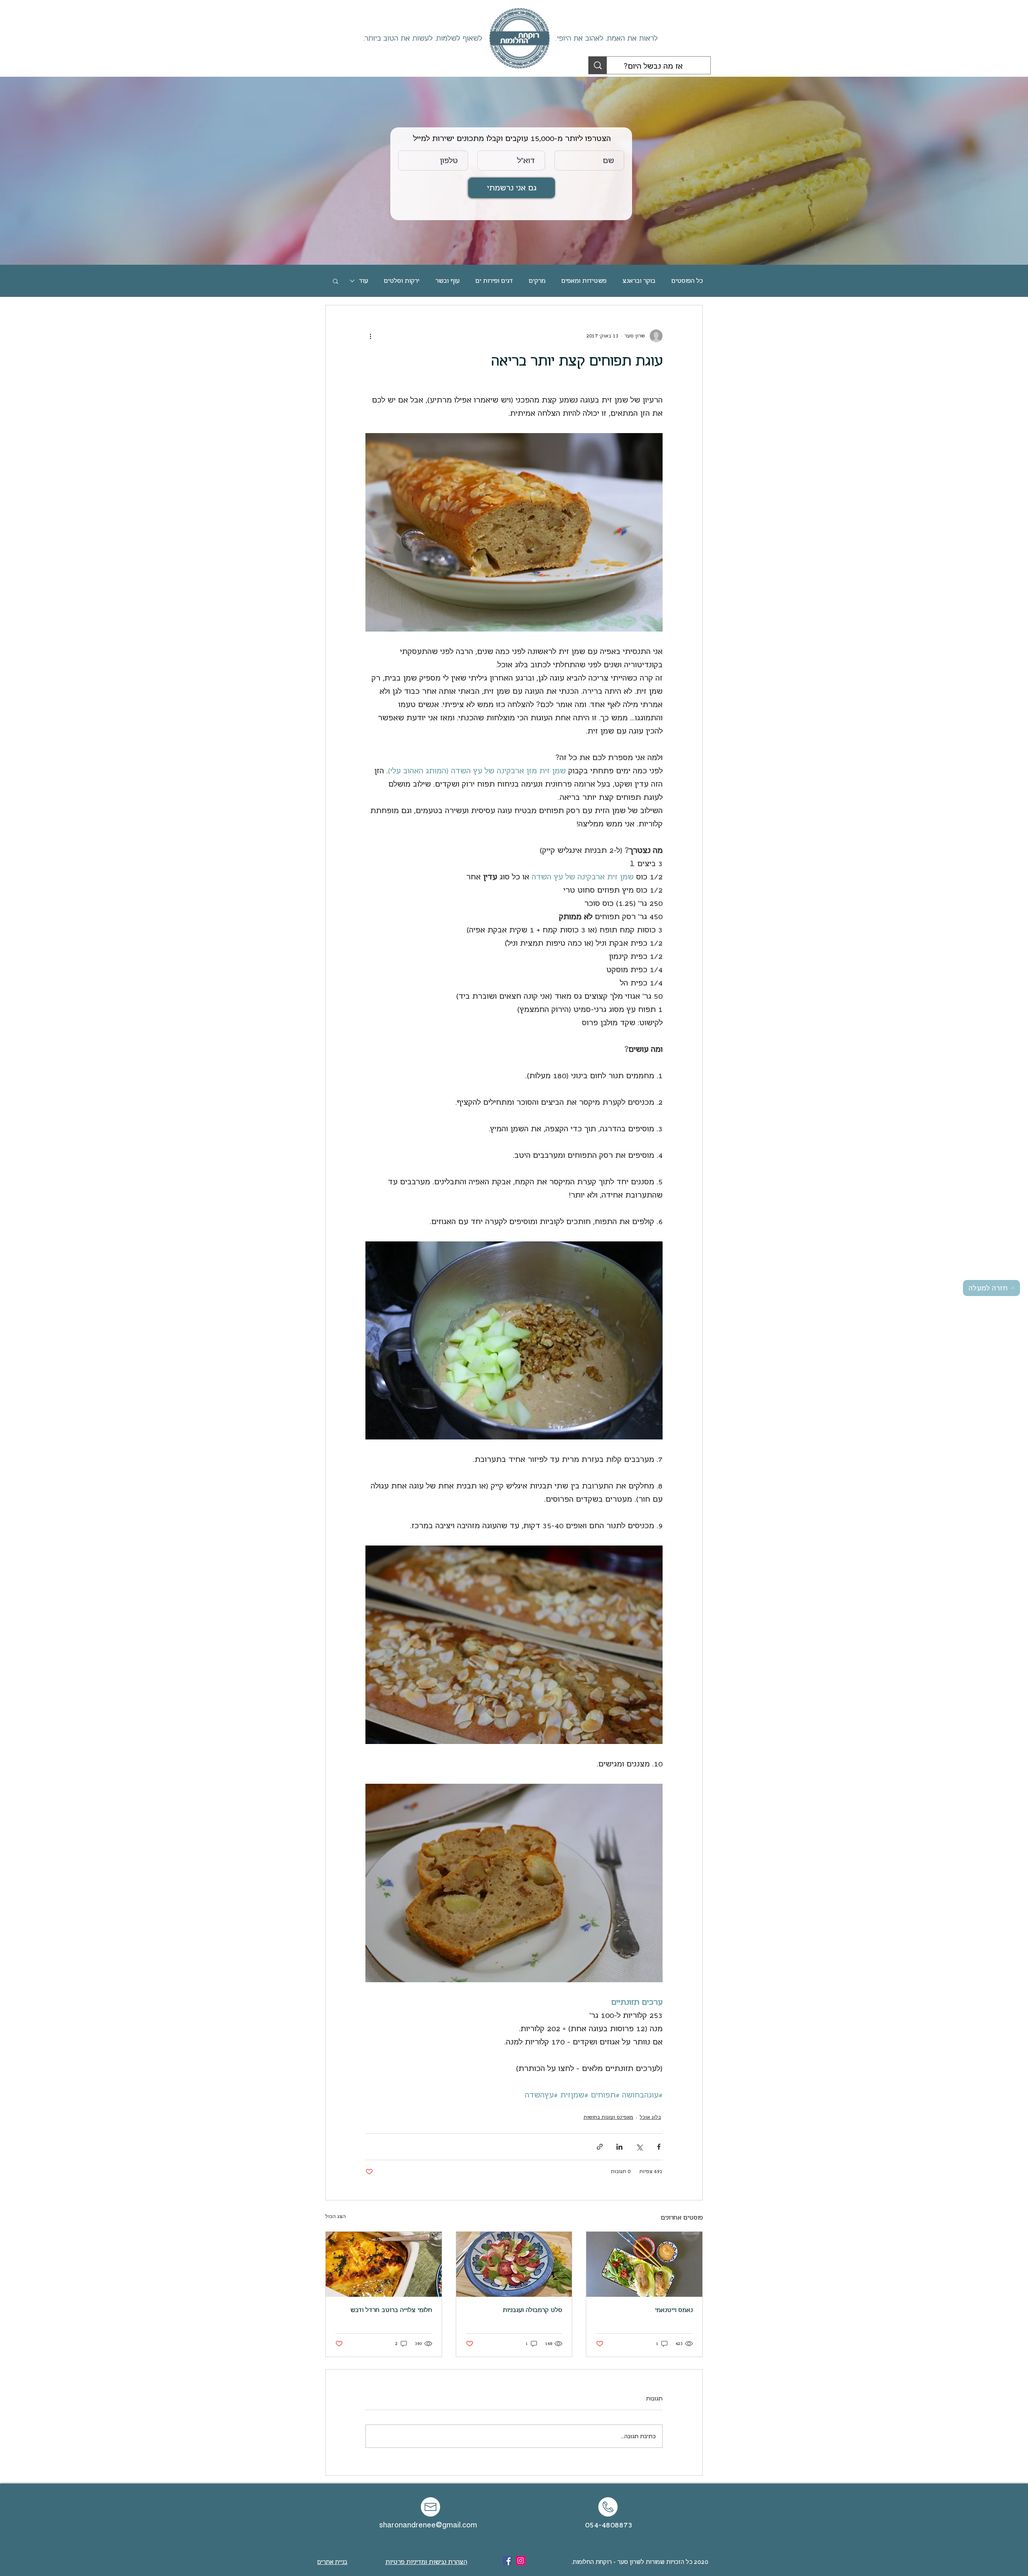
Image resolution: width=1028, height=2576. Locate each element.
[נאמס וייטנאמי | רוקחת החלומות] (644, 2264)
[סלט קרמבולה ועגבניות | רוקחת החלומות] (514, 2264)
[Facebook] (507, 2561)
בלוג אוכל (650, 2117)
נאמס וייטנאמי (674, 2310)
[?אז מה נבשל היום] (598, 65)
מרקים (537, 281)
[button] (336, 281)
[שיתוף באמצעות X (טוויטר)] (639, 2147)
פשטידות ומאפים (584, 281)
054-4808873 (609, 2525)
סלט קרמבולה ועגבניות (532, 2310)
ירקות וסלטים (402, 281)
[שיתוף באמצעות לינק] (600, 2147)
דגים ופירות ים (494, 281)
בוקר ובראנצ (639, 281)
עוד (363, 281)
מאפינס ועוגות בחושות (608, 2117)
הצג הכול (336, 2216)
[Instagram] (521, 2561)
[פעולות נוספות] (370, 336)
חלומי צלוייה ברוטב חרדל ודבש (391, 2310)
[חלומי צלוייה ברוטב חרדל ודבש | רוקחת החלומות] (384, 2264)
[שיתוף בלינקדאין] (619, 2147)
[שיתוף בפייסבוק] (659, 2147)
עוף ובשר (447, 281)
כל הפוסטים (687, 281)
